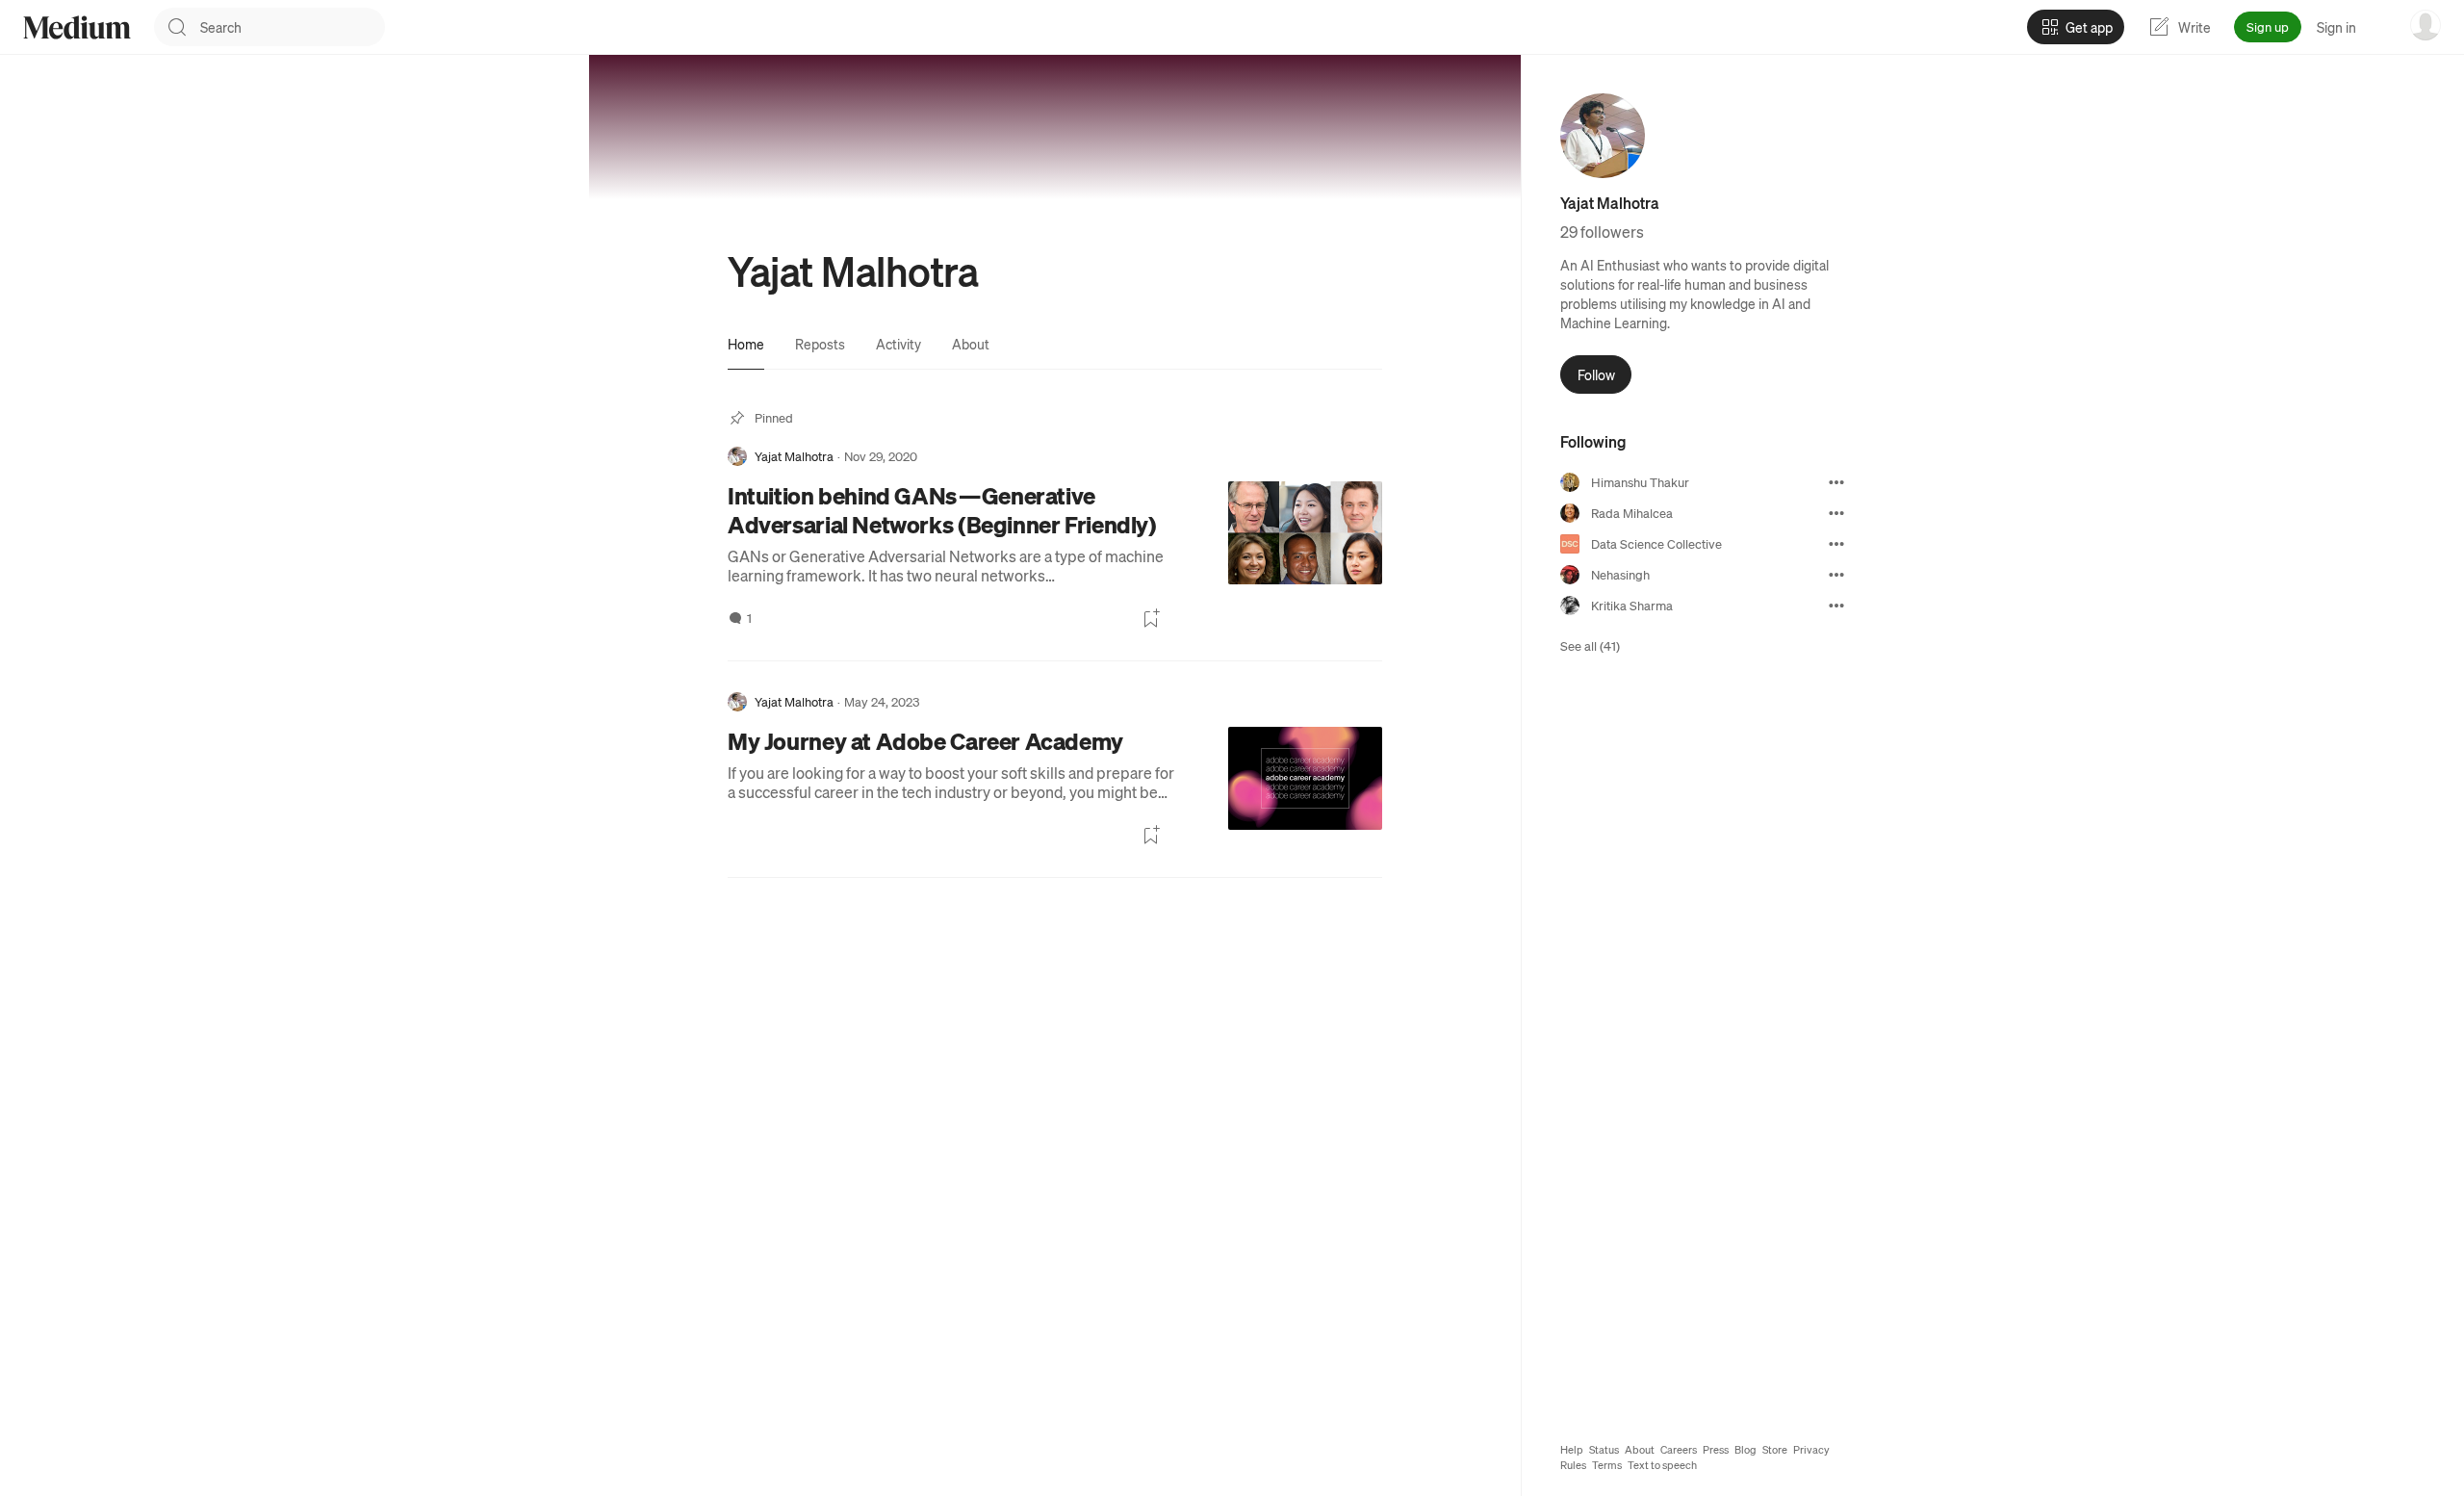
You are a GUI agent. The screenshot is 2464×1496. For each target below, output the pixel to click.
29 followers (1602, 232)
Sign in (2336, 27)
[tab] (746, 344)
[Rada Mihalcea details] (1836, 513)
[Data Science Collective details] (1836, 544)
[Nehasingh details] (1836, 575)
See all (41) (1590, 645)
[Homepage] (77, 27)
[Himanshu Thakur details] (1836, 482)
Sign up (2268, 26)
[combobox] (293, 27)
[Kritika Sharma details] (1836, 606)
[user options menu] (2425, 25)
